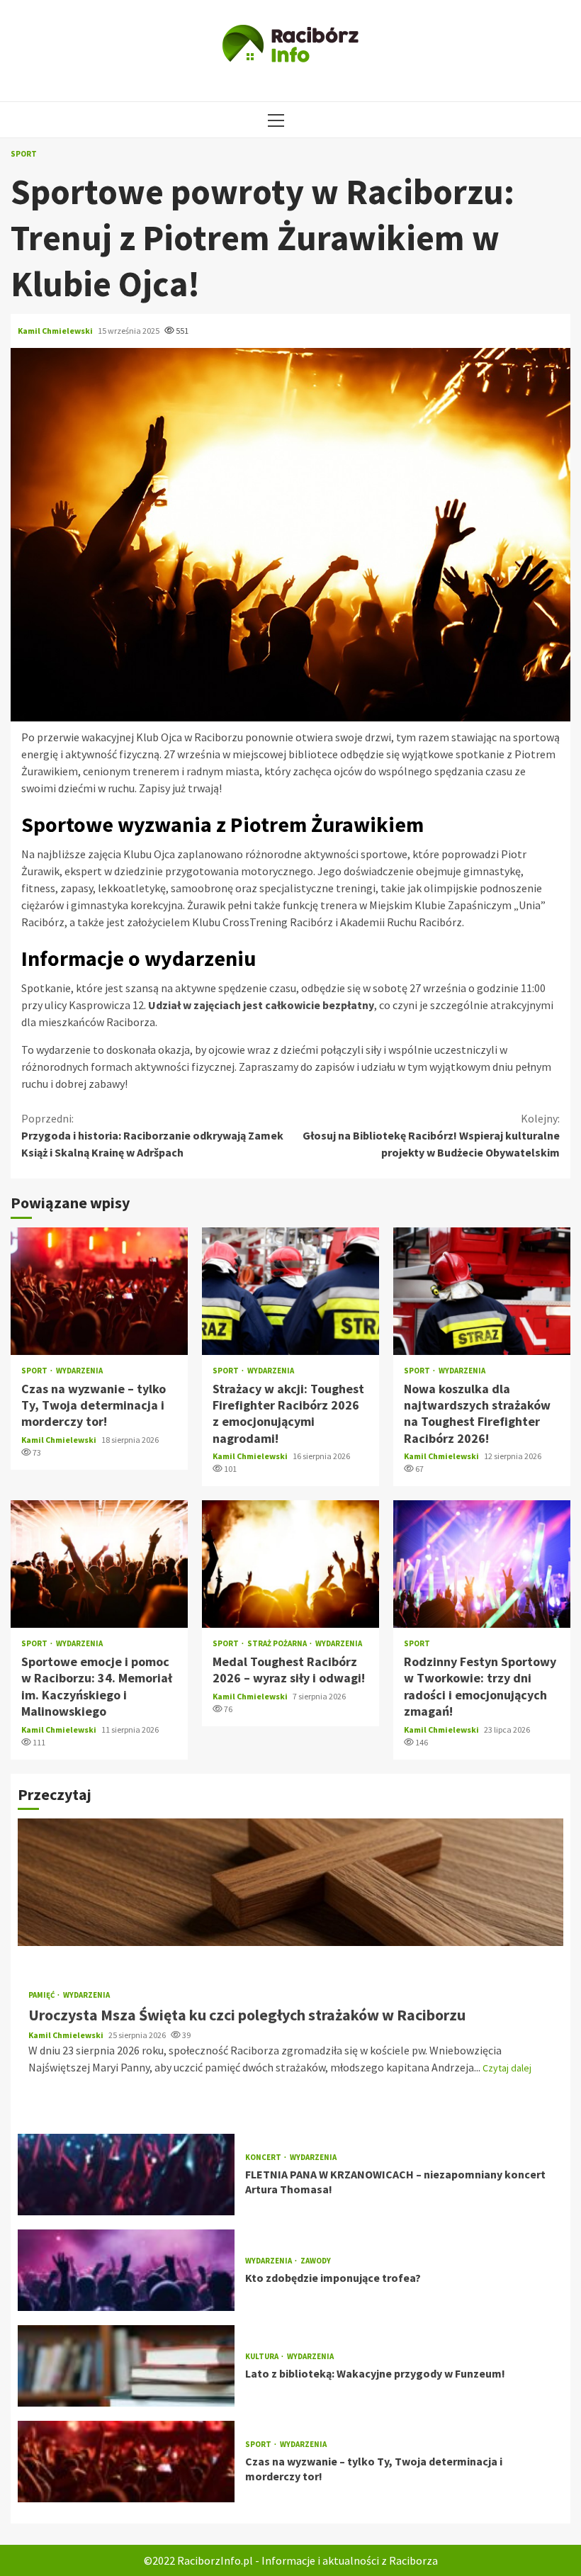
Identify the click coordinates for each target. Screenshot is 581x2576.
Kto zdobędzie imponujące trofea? (126, 2270)
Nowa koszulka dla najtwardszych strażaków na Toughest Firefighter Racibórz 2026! (482, 1291)
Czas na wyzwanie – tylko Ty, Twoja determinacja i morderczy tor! (99, 1291)
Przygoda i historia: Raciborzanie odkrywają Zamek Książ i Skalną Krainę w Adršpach (152, 1135)
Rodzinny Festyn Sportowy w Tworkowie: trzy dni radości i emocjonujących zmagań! (482, 1564)
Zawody (316, 2261)
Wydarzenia (79, 1371)
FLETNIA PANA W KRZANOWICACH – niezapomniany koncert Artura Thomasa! (126, 2175)
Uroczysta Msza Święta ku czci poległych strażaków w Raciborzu (290, 1882)
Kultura (263, 2357)
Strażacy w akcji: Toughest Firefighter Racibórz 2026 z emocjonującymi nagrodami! (290, 1291)
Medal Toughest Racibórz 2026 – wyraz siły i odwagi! (290, 1564)
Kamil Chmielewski (56, 331)
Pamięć (42, 1995)
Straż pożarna (278, 1644)
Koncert (264, 2158)
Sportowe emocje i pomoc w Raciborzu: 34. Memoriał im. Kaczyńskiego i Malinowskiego (99, 1564)
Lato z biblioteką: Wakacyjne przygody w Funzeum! (126, 2366)
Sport (24, 154)
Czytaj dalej (507, 2068)
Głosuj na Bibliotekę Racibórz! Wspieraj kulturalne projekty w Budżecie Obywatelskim (431, 1135)
